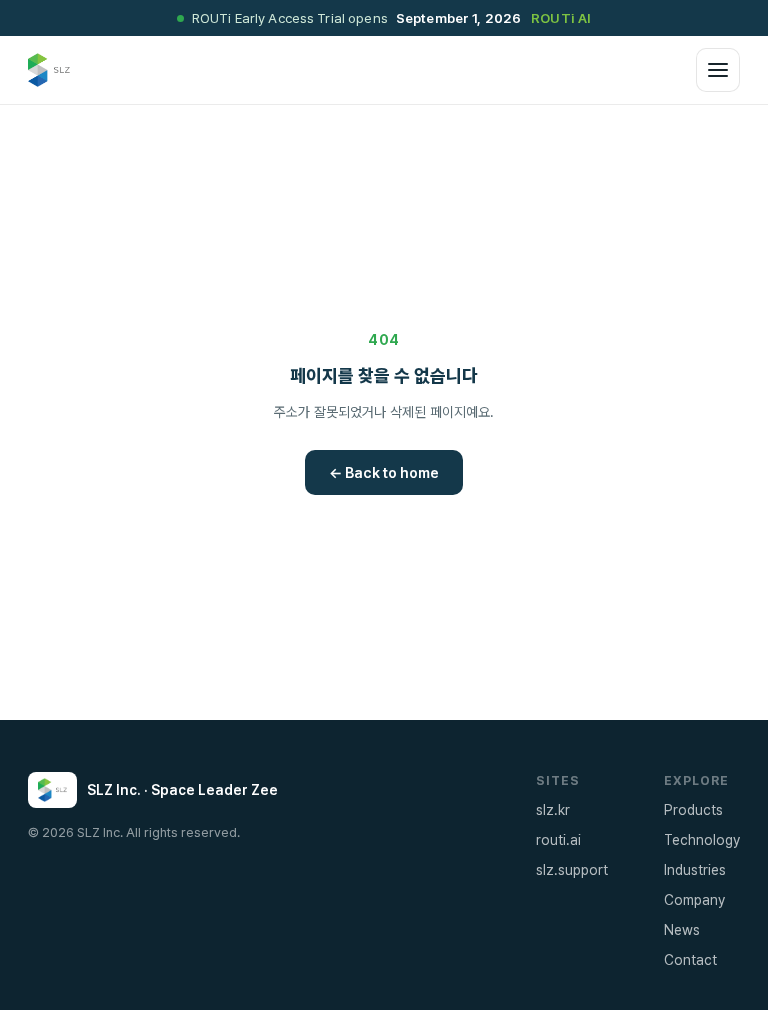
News (682, 930)
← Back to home (384, 472)
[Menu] (718, 70)
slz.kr (553, 810)
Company (694, 900)
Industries (695, 870)
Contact (690, 960)
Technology (702, 840)
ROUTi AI (561, 18)
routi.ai (558, 840)
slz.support (572, 870)
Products (693, 810)
